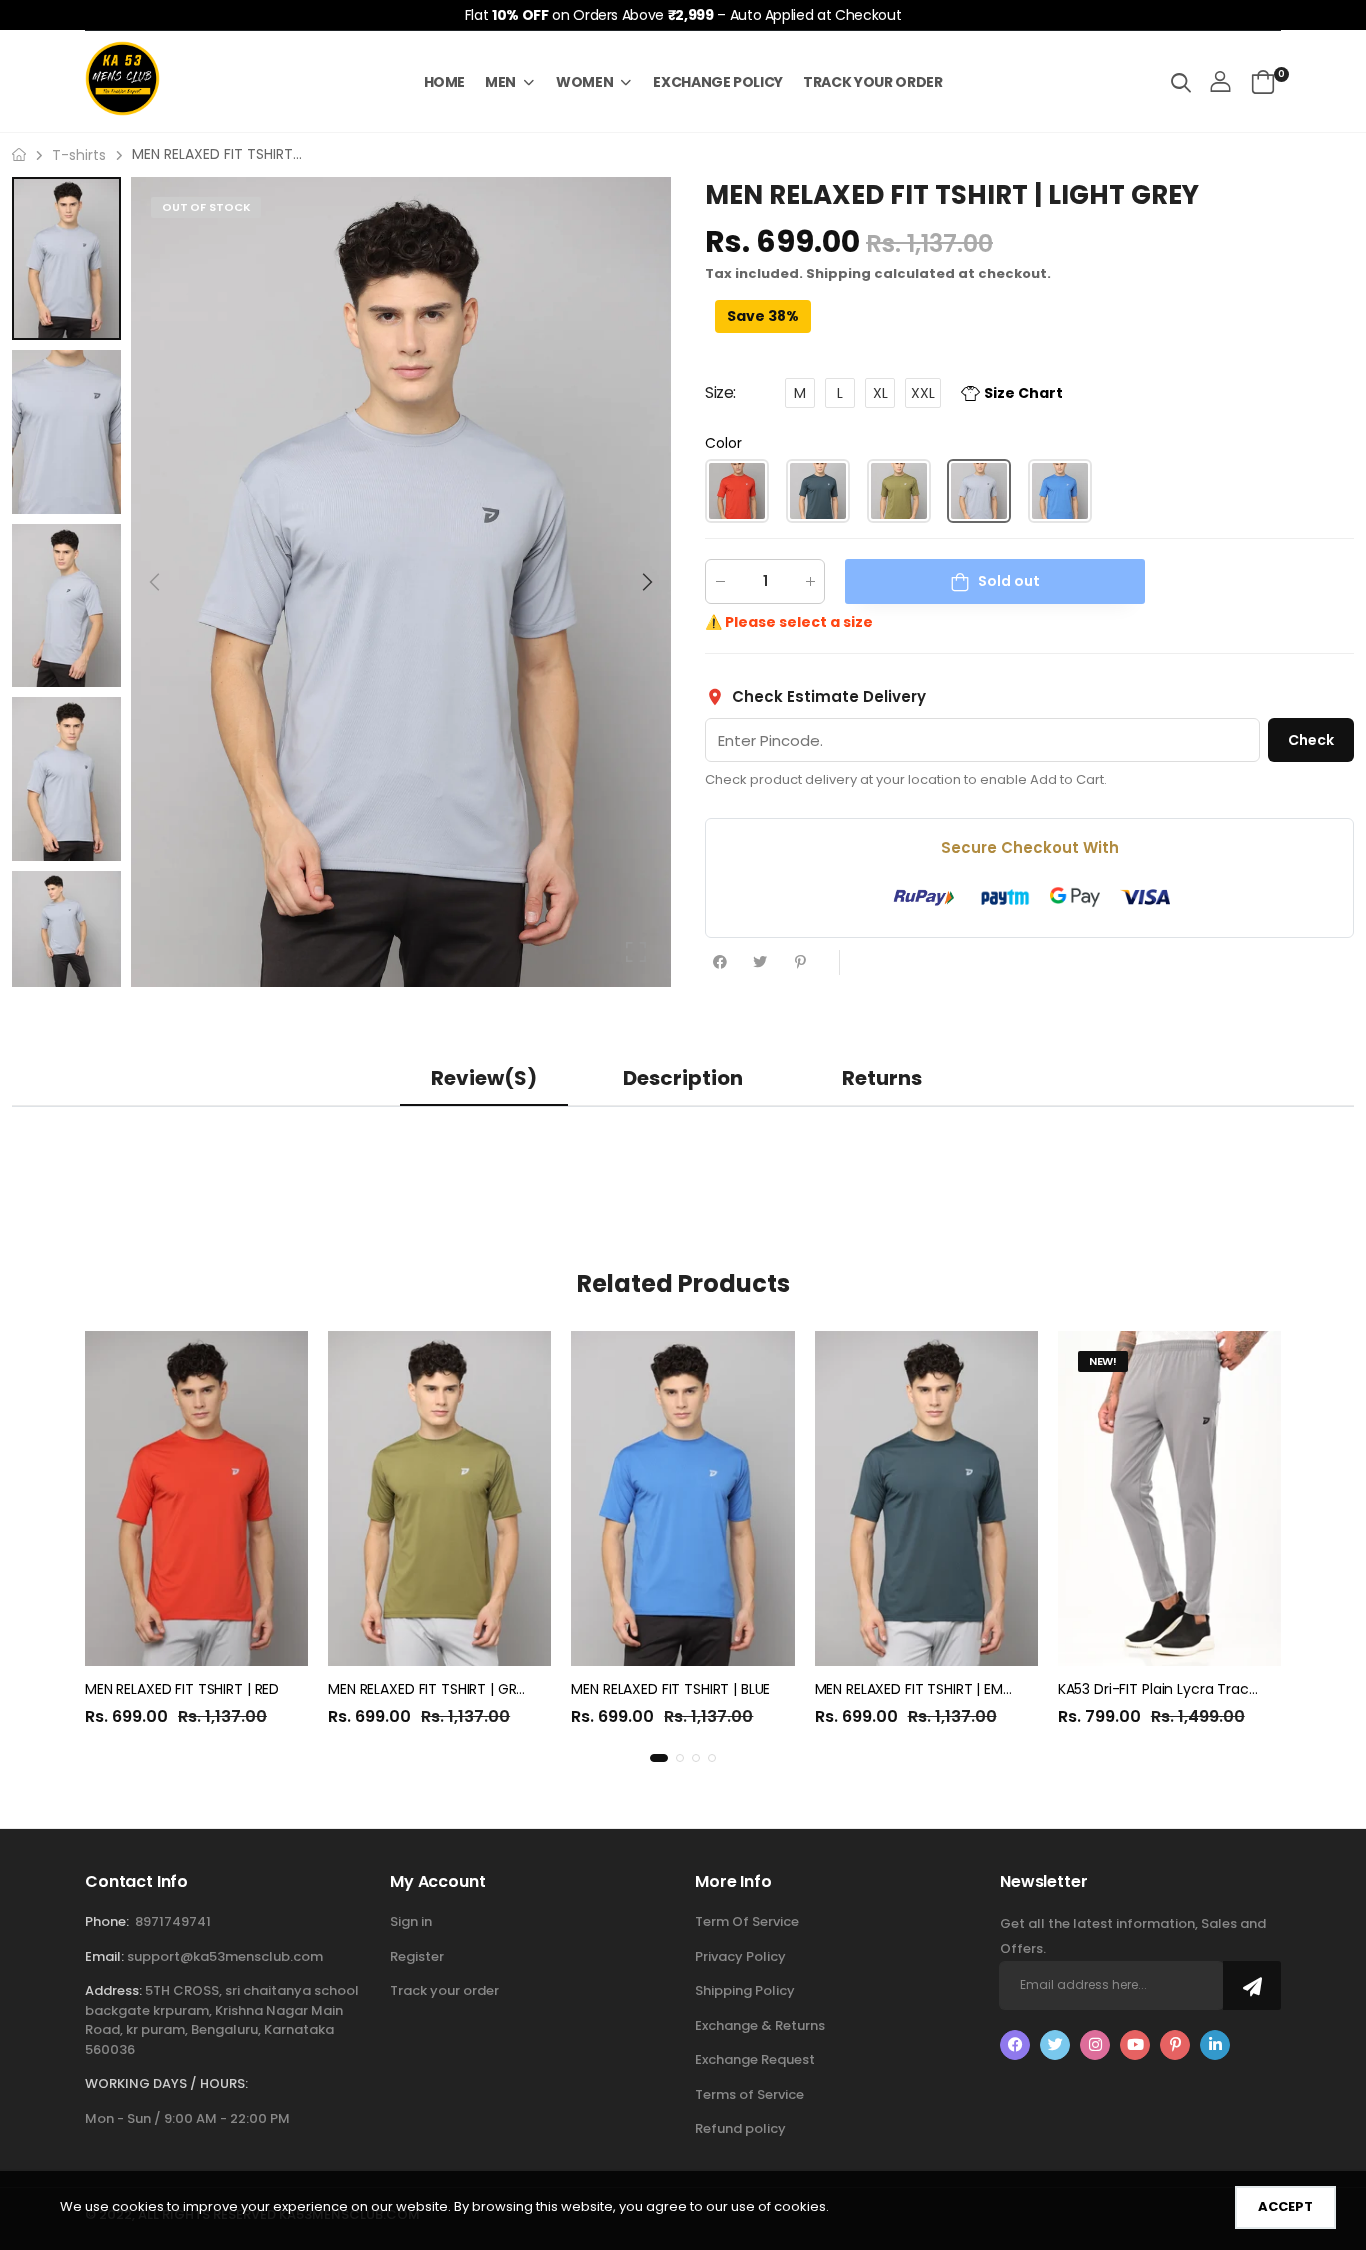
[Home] (19, 154)
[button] (646, 582)
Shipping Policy (745, 1990)
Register (417, 1956)
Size (720, 392)
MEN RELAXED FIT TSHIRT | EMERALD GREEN (951, 1689)
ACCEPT (1285, 2206)
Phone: (107, 1921)
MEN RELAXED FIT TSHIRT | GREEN (433, 1689)
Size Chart (1023, 392)
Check (1311, 739)
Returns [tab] (882, 1078)
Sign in (411, 1921)
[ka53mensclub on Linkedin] (1215, 2045)
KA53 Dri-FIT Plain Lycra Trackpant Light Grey (1209, 1689)
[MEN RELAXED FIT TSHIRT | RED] (196, 1498)
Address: (113, 1990)
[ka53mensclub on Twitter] (1055, 2045)
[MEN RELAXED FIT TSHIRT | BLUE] (682, 1498)
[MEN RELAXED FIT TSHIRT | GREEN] (439, 1498)
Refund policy (740, 2128)
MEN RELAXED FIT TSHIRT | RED (182, 1689)
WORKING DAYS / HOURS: (166, 2083)
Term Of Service (747, 1921)
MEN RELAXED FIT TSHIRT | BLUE (670, 1689)
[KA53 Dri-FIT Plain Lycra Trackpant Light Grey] (1169, 1498)
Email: (104, 1956)
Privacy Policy (740, 1956)
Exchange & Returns (760, 2025)
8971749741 (173, 1921)
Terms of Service (749, 2094)
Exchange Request (755, 2059)
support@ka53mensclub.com (225, 1956)
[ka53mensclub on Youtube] (1135, 2045)
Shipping (838, 273)
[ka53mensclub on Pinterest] (1175, 2045)
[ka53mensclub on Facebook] (1015, 2045)
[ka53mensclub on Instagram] (1095, 2045)
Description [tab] (683, 1078)
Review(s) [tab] (484, 1078)
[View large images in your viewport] (636, 952)
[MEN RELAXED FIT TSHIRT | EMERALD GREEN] (926, 1498)
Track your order (444, 1990)
